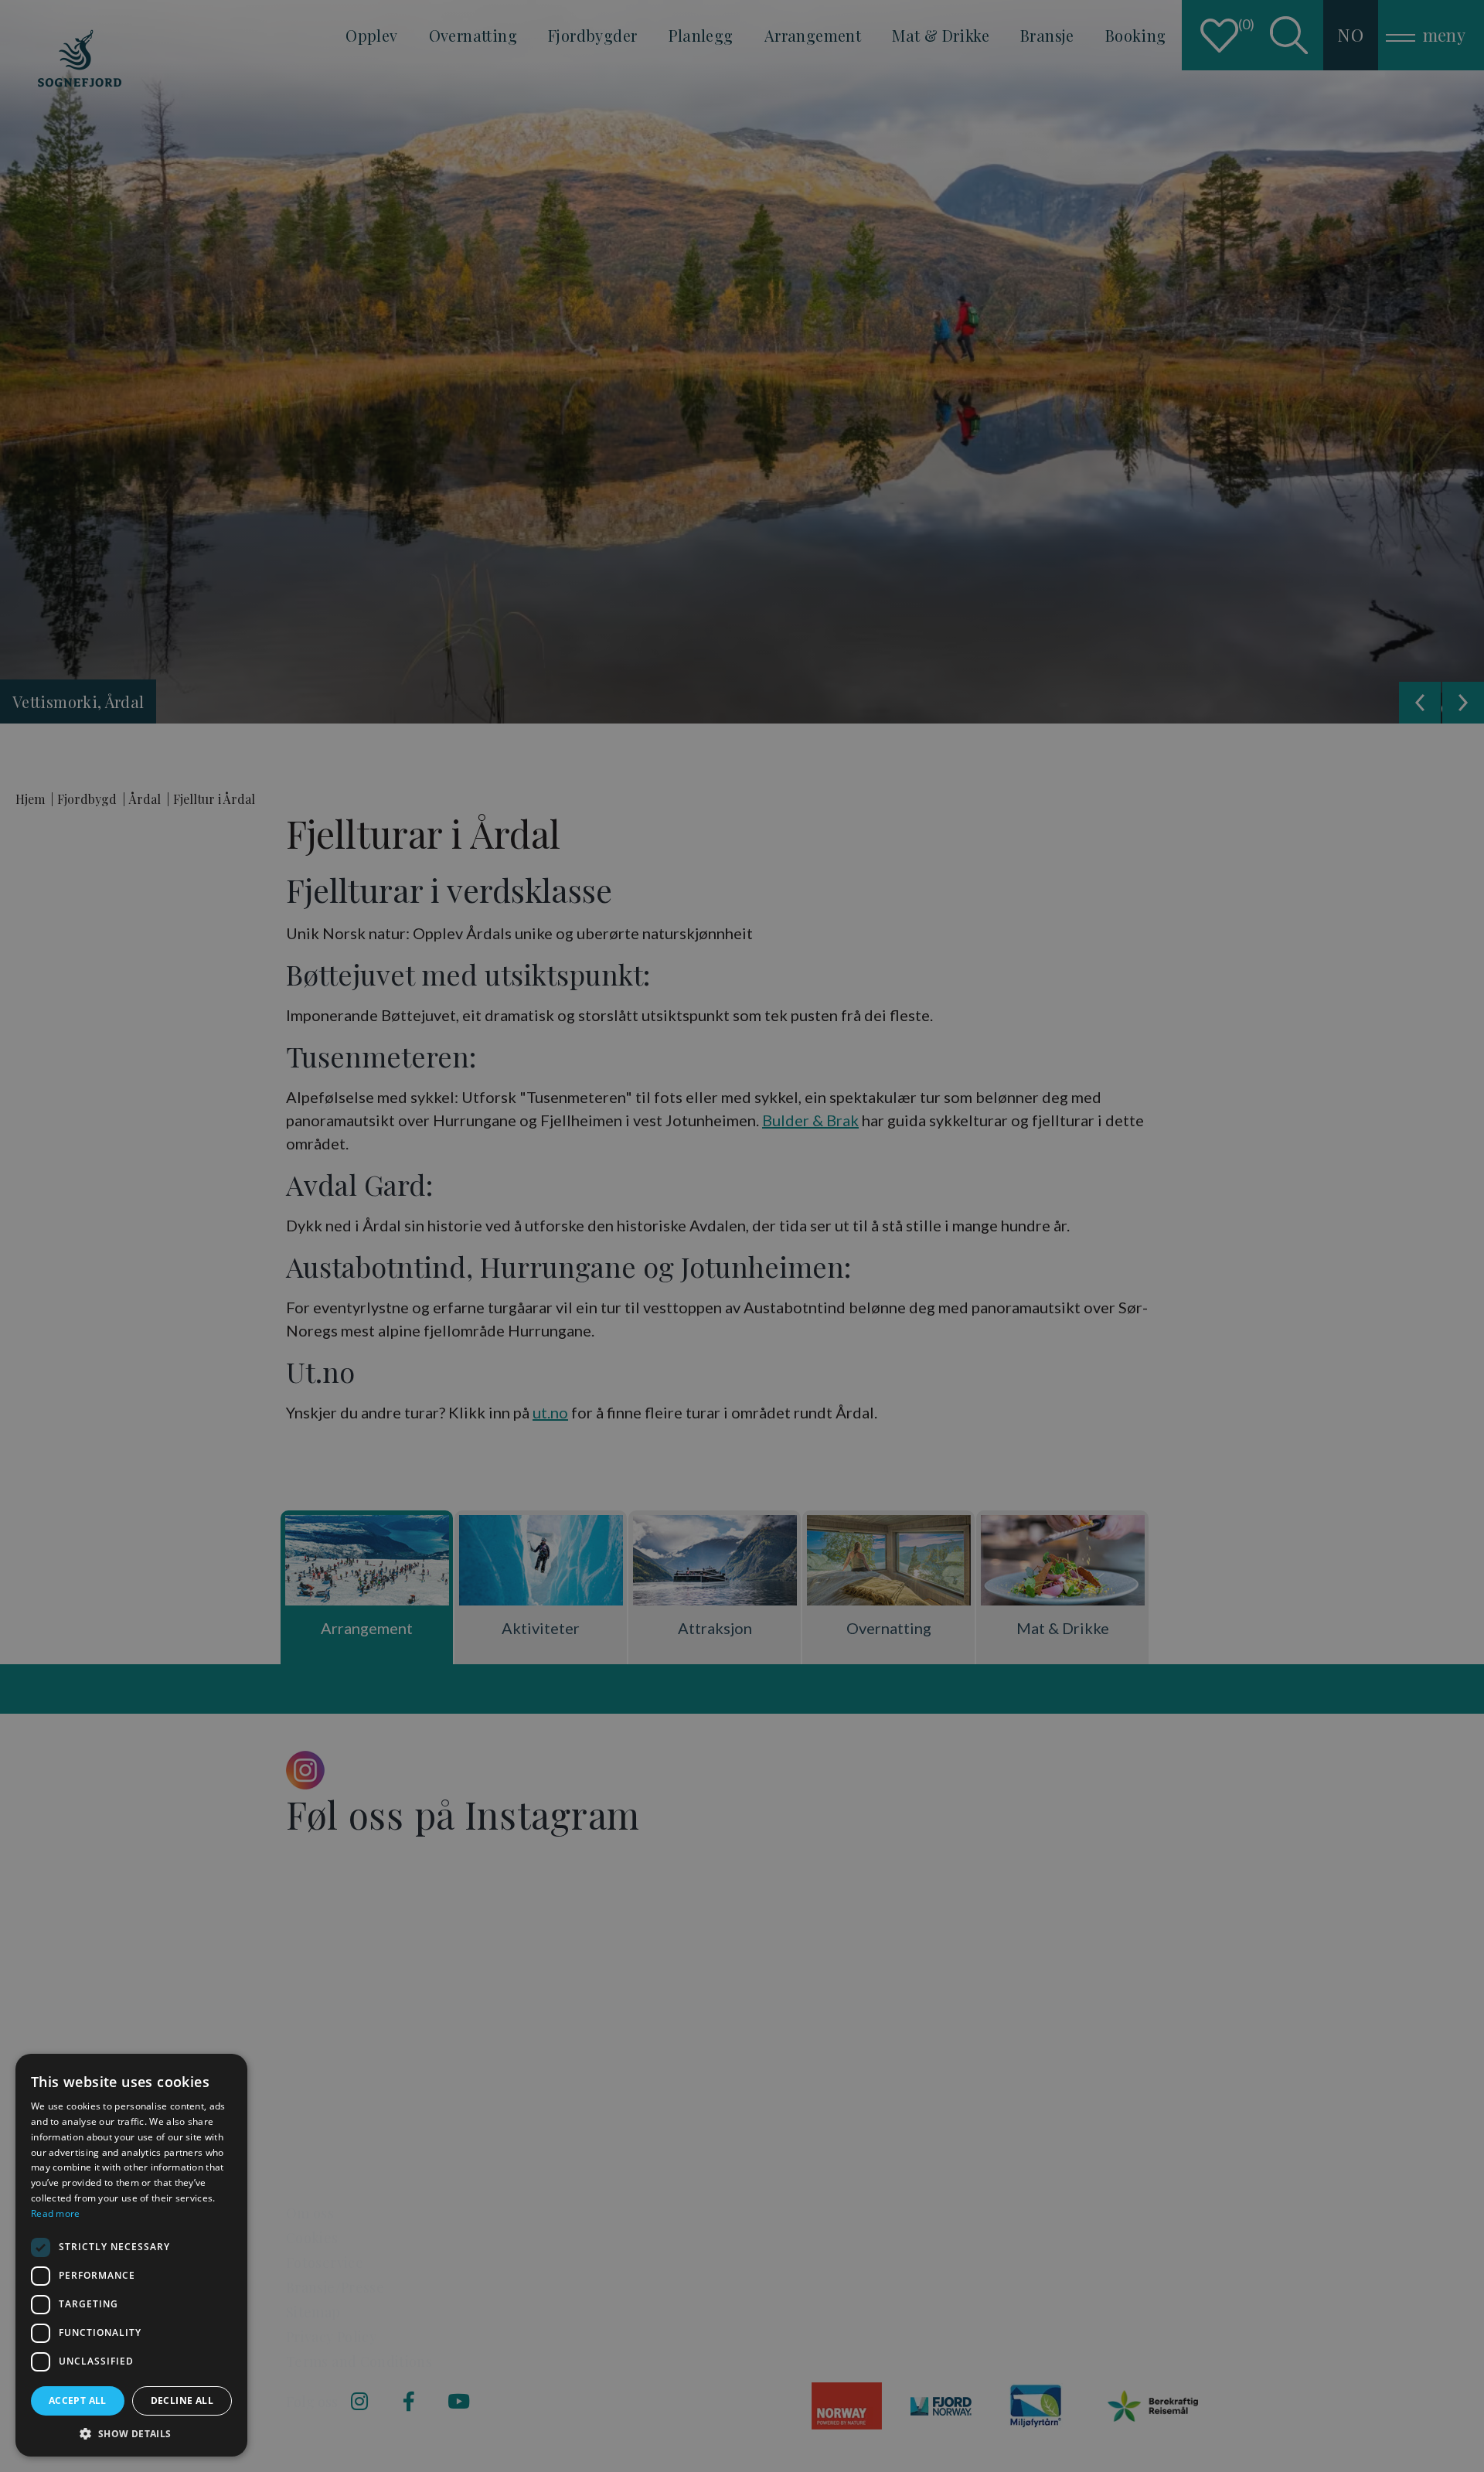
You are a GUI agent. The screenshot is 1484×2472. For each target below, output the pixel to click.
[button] (131, 2433)
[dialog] (131, 2255)
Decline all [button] (182, 2400)
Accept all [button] (78, 2400)
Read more (56, 2213)
